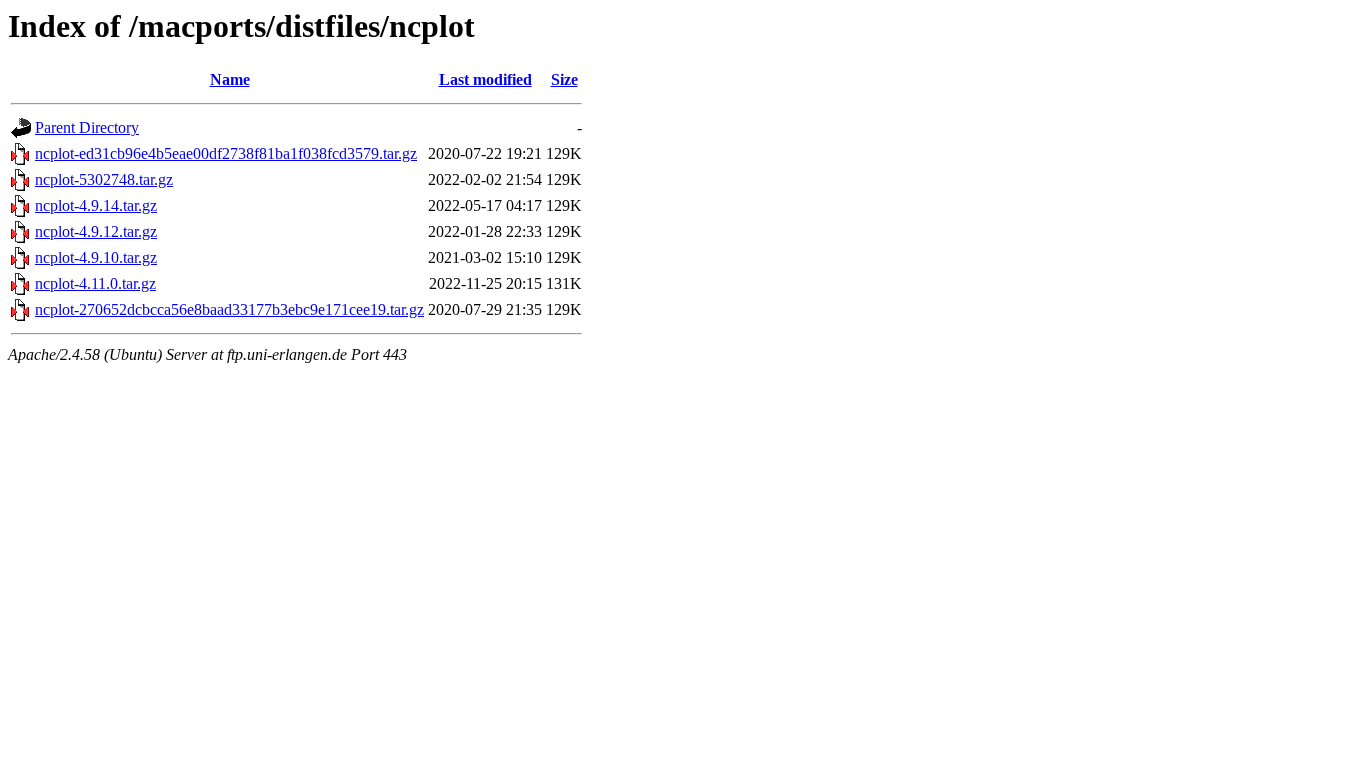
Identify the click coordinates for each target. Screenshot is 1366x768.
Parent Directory (87, 127)
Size (564, 79)
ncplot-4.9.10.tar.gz (96, 257)
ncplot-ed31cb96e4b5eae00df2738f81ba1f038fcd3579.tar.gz (226, 153)
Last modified (485, 79)
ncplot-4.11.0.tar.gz (95, 283)
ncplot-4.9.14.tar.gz (96, 205)
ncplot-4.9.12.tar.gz (96, 231)
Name (230, 79)
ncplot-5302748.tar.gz (104, 179)
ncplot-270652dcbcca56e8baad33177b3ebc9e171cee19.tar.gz (229, 309)
